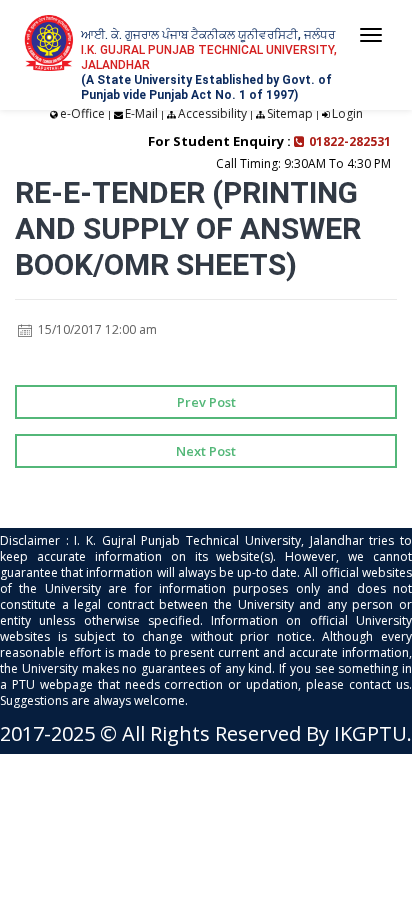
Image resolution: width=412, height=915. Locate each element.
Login (347, 113)
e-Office (82, 113)
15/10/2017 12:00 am (96, 329)
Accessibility (212, 113)
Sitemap (290, 113)
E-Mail (141, 113)
